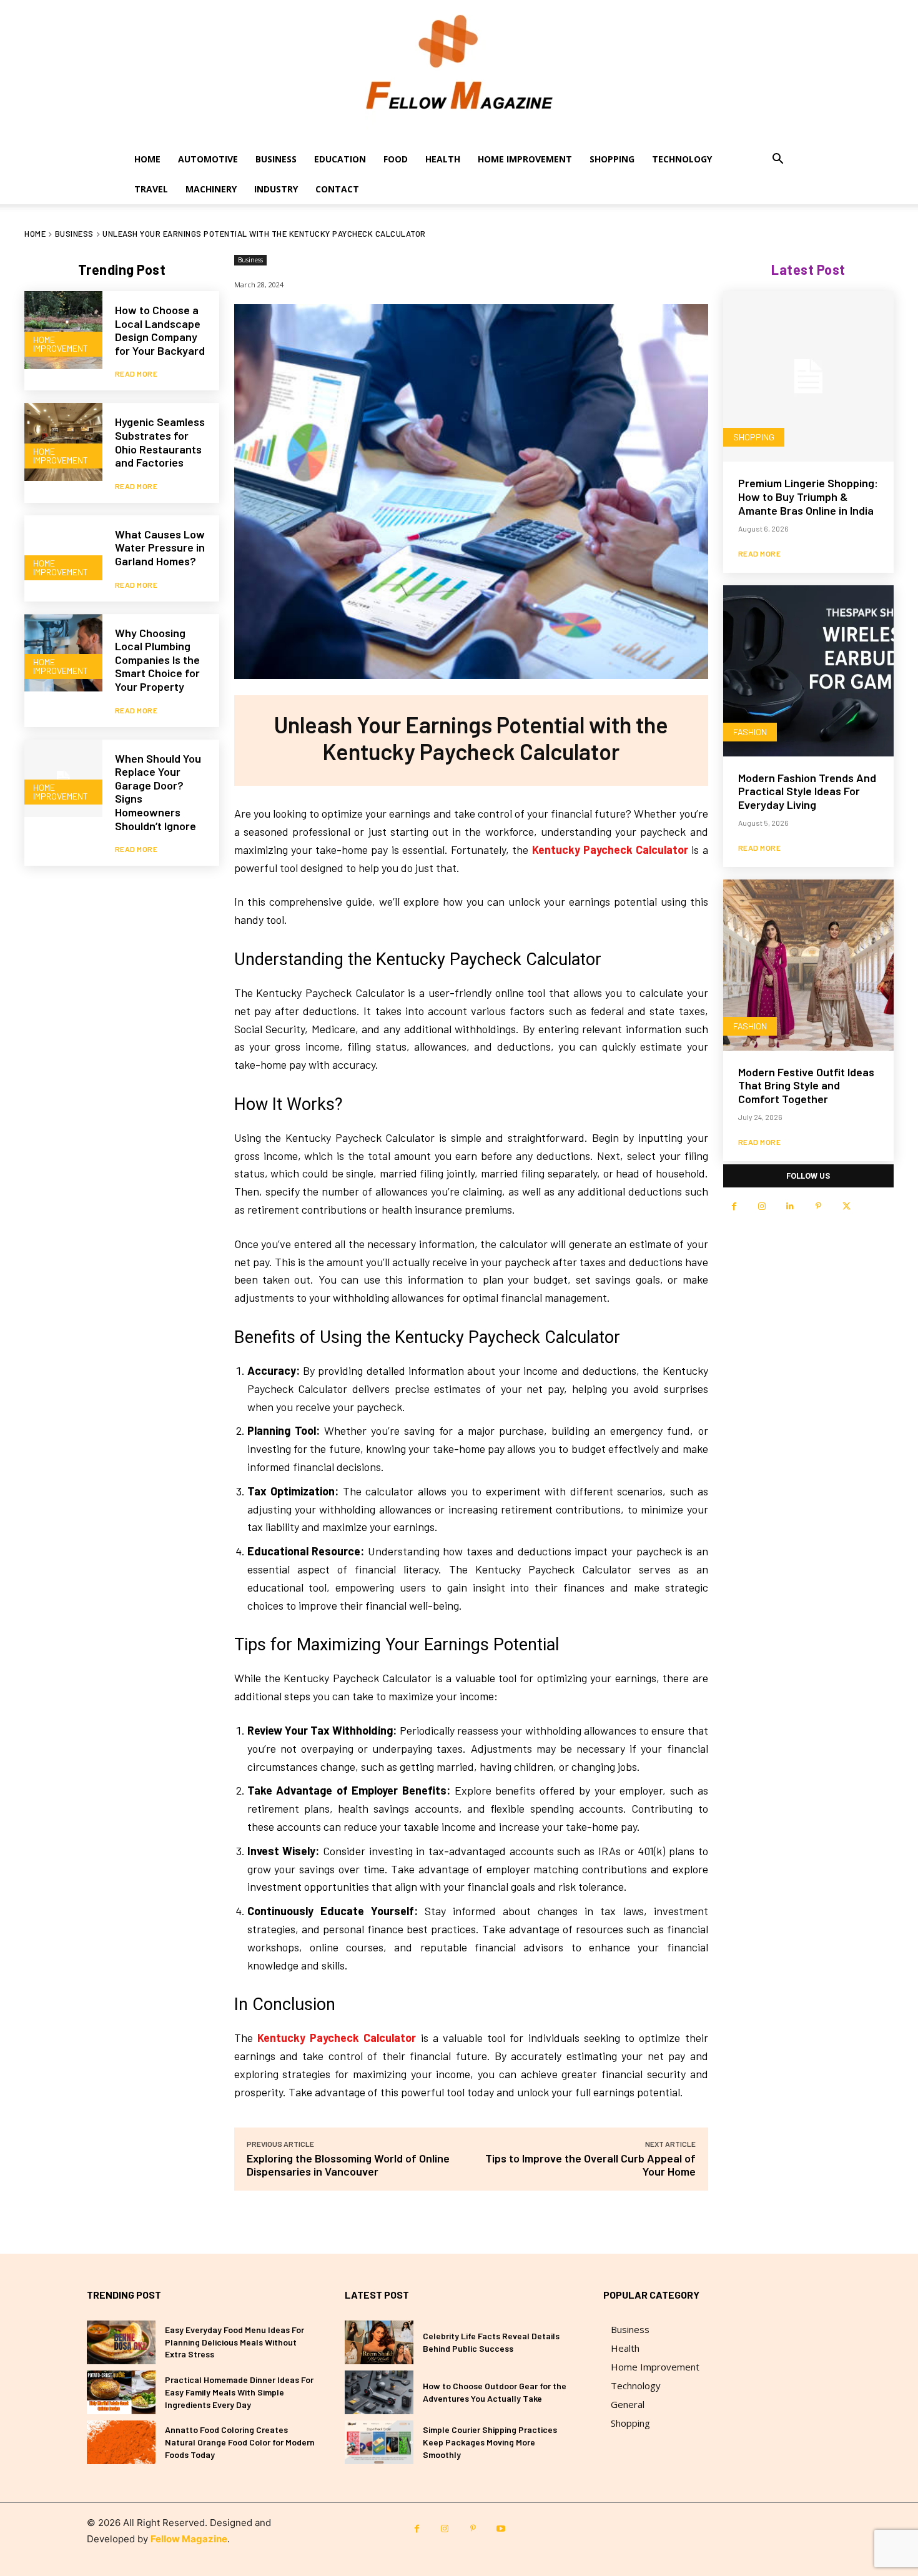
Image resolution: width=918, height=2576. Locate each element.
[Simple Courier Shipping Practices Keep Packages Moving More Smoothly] (379, 2442)
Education (340, 159)
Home (147, 159)
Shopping (612, 159)
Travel (151, 189)
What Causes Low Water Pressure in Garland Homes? (160, 547)
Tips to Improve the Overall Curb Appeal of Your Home (590, 2165)
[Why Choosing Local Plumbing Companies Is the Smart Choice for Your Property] (63, 653)
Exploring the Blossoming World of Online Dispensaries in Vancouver (348, 2165)
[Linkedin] (790, 1206)
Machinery (211, 189)
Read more (136, 374)
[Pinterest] (818, 1206)
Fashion (750, 732)
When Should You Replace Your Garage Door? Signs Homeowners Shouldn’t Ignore (158, 792)
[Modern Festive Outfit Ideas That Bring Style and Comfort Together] (808, 965)
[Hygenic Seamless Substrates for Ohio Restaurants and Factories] (63, 442)
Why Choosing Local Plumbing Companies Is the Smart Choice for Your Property (157, 660)
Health (443, 159)
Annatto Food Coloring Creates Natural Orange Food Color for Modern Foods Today (240, 2442)
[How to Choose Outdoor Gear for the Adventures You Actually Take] (379, 2392)
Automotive (208, 159)
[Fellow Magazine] (459, 72)
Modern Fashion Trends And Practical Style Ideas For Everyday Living (807, 791)
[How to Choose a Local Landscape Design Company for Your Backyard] (63, 330)
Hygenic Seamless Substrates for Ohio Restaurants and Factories (160, 442)
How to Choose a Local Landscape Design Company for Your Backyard (160, 330)
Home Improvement (525, 159)
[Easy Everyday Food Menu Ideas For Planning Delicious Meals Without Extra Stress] (121, 2342)
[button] (777, 160)
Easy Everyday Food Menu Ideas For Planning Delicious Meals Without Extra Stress (234, 2342)
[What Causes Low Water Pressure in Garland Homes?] (63, 554)
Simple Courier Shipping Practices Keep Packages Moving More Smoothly (490, 2442)
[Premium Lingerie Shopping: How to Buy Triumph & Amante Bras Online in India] (808, 376)
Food (396, 159)
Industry (276, 189)
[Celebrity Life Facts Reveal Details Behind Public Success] (379, 2342)
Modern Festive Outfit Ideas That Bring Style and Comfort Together (806, 1085)
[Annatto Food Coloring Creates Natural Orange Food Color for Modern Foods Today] (121, 2442)
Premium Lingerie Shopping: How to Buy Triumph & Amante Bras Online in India (808, 496)
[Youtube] (501, 2529)
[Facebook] (734, 1206)
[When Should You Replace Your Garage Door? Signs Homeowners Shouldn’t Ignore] (63, 779)
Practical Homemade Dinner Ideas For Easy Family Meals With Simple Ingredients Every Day (239, 2392)
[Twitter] (846, 1206)
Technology (682, 159)
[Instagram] (762, 1206)
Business (276, 159)
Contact (337, 189)
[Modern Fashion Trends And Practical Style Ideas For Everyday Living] (808, 671)
